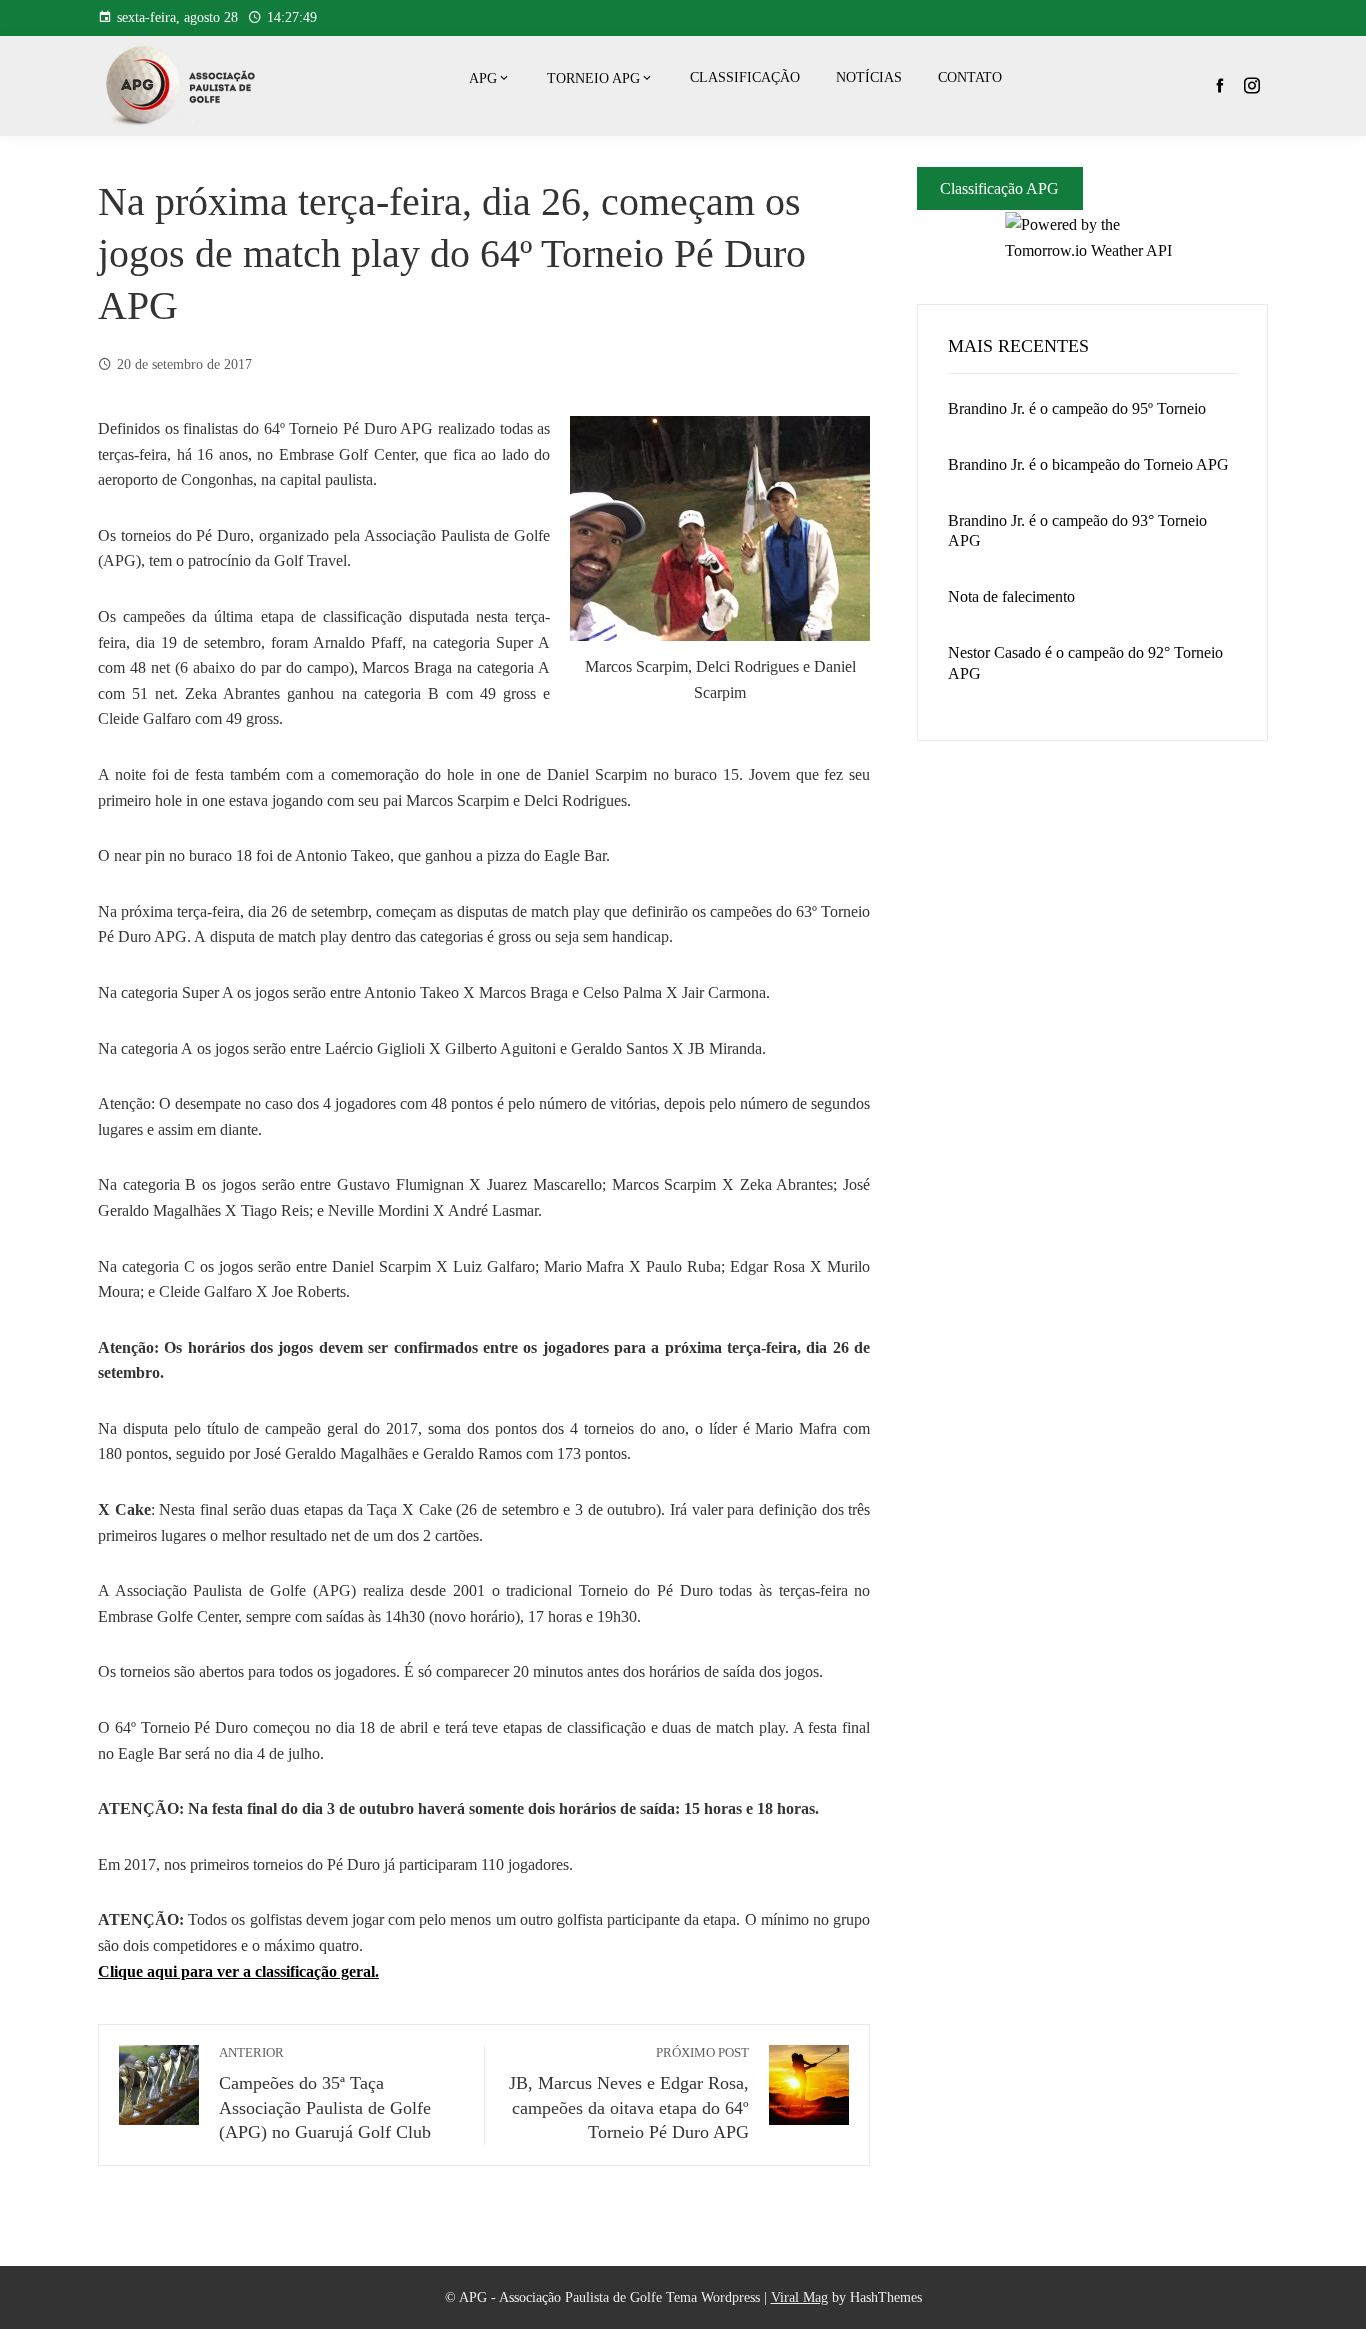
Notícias (869, 77)
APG (483, 78)
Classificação (745, 77)
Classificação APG (999, 188)
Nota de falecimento (1011, 596)
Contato (970, 77)
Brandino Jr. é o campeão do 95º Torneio (1077, 408)
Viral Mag (799, 2297)
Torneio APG (593, 78)
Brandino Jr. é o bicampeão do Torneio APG (1088, 464)
